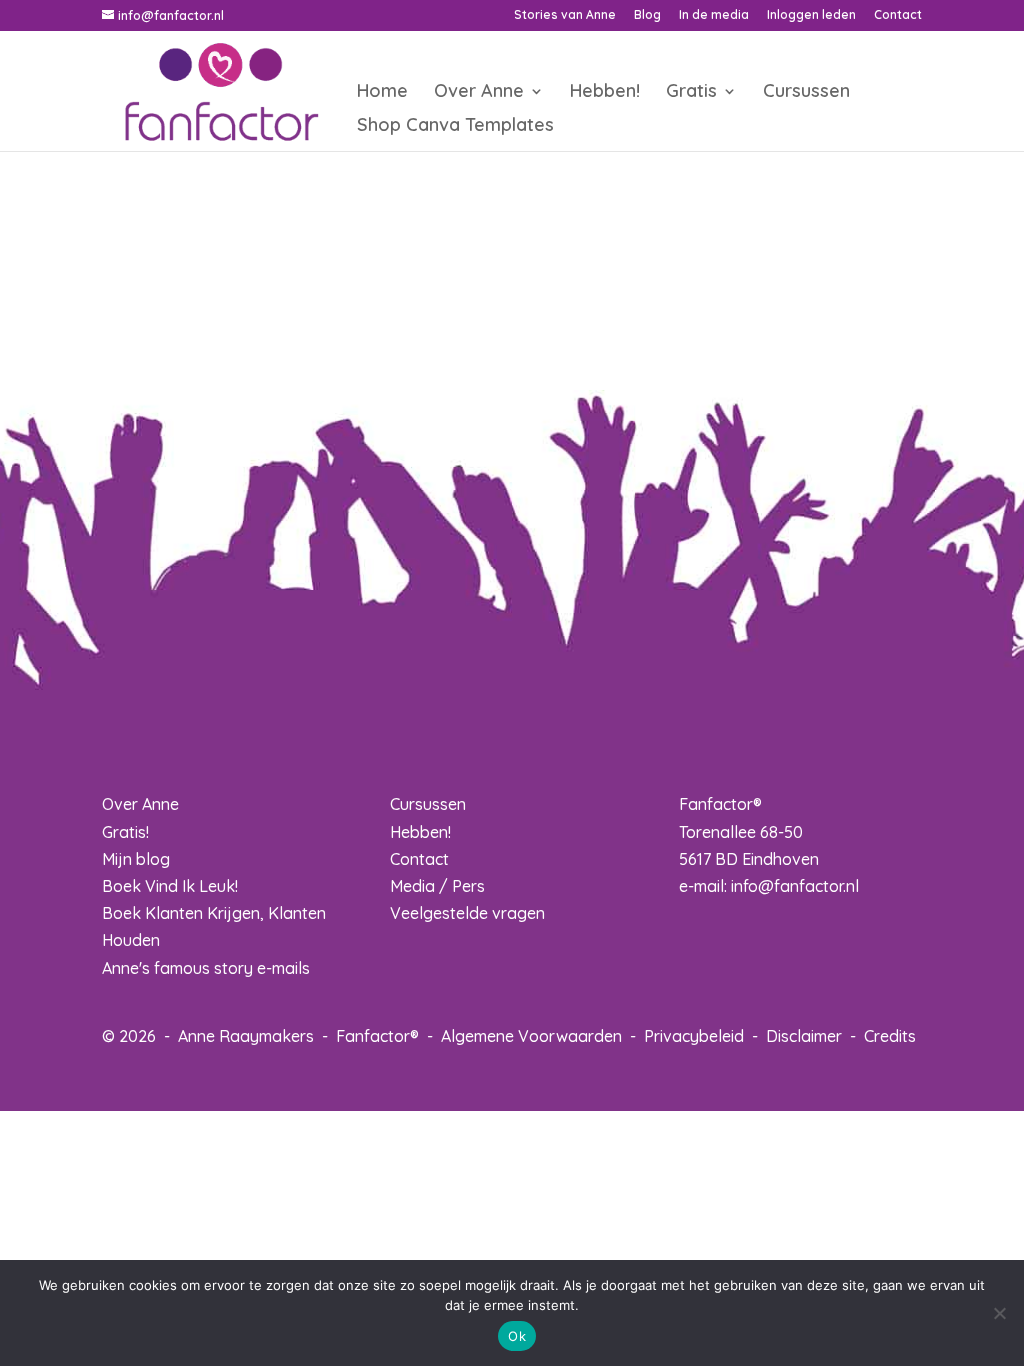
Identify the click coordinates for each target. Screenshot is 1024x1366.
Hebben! (605, 93)
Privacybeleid (694, 1036)
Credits (890, 1036)
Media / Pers (437, 886)
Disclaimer (804, 1036)
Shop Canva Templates (455, 127)
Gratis (691, 93)
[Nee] (999, 1313)
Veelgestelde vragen (467, 913)
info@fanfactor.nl (795, 886)
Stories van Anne (565, 15)
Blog (647, 15)
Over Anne (479, 93)
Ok (517, 1336)
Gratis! (125, 832)
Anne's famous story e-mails (206, 968)
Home (382, 93)
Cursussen (806, 93)
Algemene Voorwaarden (531, 1036)
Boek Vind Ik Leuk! (170, 886)
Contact (898, 15)
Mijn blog (136, 859)
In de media (714, 15)
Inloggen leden (811, 15)
